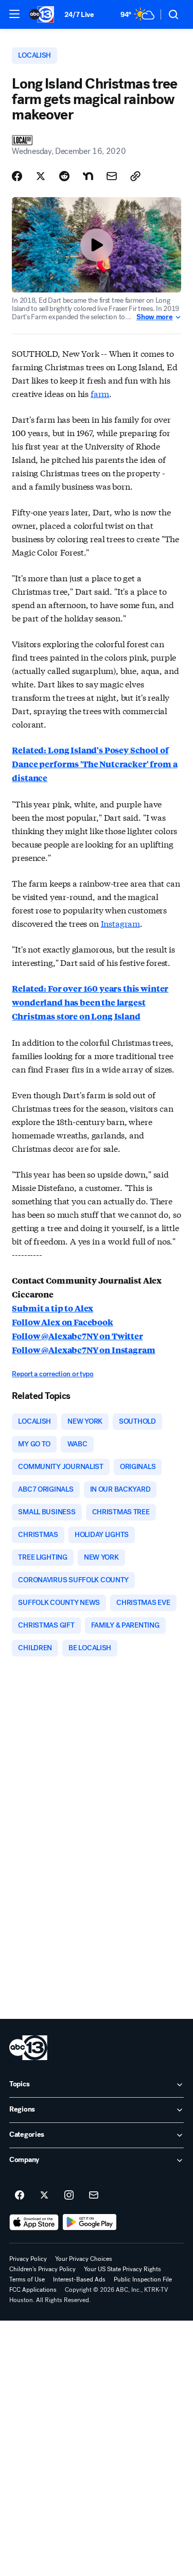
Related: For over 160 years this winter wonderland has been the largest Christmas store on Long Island (90, 1002)
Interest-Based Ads (79, 2279)
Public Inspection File (143, 2279)
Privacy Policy (28, 2259)
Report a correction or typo (52, 1374)
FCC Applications (33, 2290)
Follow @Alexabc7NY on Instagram (83, 1350)
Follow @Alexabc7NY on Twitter (77, 1336)
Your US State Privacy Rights (122, 2269)
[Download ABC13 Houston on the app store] (34, 2222)
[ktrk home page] (28, 2048)
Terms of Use (27, 2279)
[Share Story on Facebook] (17, 176)
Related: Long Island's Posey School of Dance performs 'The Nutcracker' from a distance (94, 764)
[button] (14, 14)
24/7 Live (79, 15)
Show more (154, 317)
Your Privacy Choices (84, 2259)
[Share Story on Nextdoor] (88, 176)
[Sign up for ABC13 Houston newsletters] (94, 2195)
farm (100, 393)
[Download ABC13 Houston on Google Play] (90, 2222)
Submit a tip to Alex (52, 1308)
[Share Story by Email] (112, 176)
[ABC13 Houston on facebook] (20, 2195)
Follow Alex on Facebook (62, 1322)
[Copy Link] (135, 176)
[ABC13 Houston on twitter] (44, 2195)
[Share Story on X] (41, 176)
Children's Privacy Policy (42, 2269)
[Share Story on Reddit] (64, 176)
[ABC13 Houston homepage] (42, 14)
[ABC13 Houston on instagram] (69, 2195)
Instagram (121, 923)
